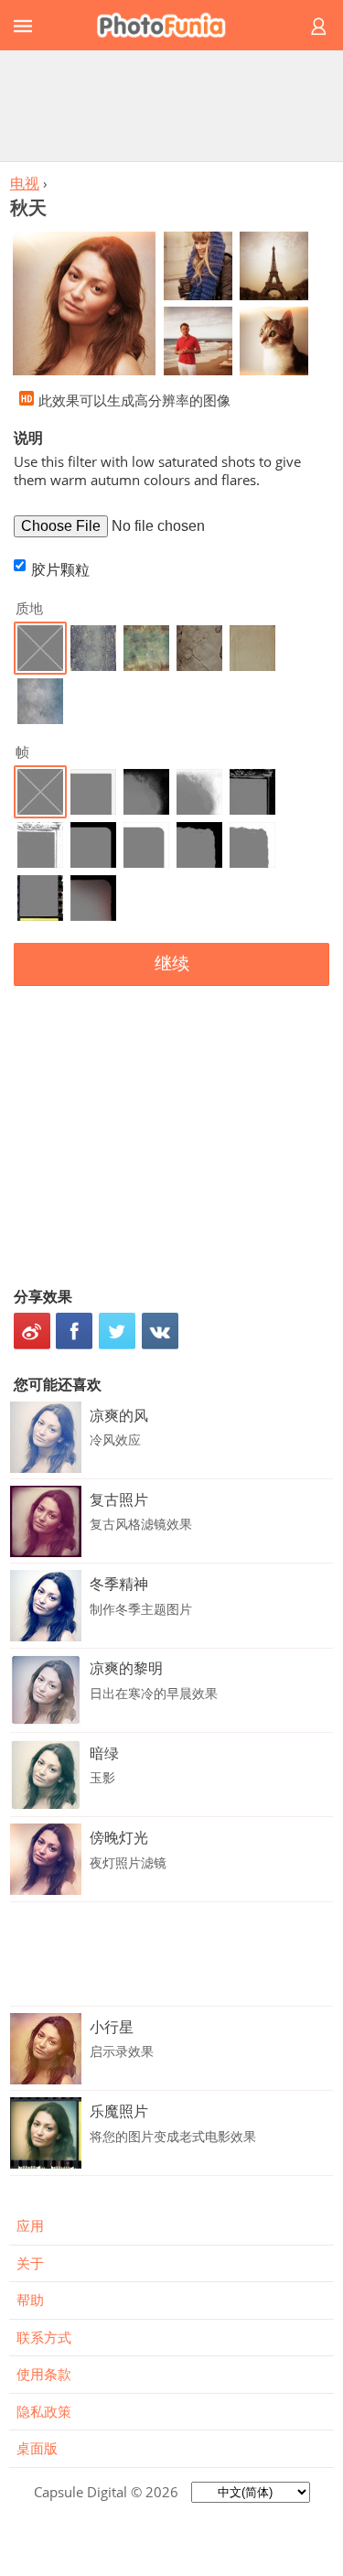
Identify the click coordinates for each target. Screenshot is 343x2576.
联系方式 (44, 2337)
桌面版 (37, 2448)
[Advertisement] (172, 105)
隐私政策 (44, 2411)
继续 (172, 963)
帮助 (30, 2300)
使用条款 (44, 2374)
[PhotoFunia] (169, 25)
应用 (30, 2225)
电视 (25, 183)
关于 (30, 2263)
